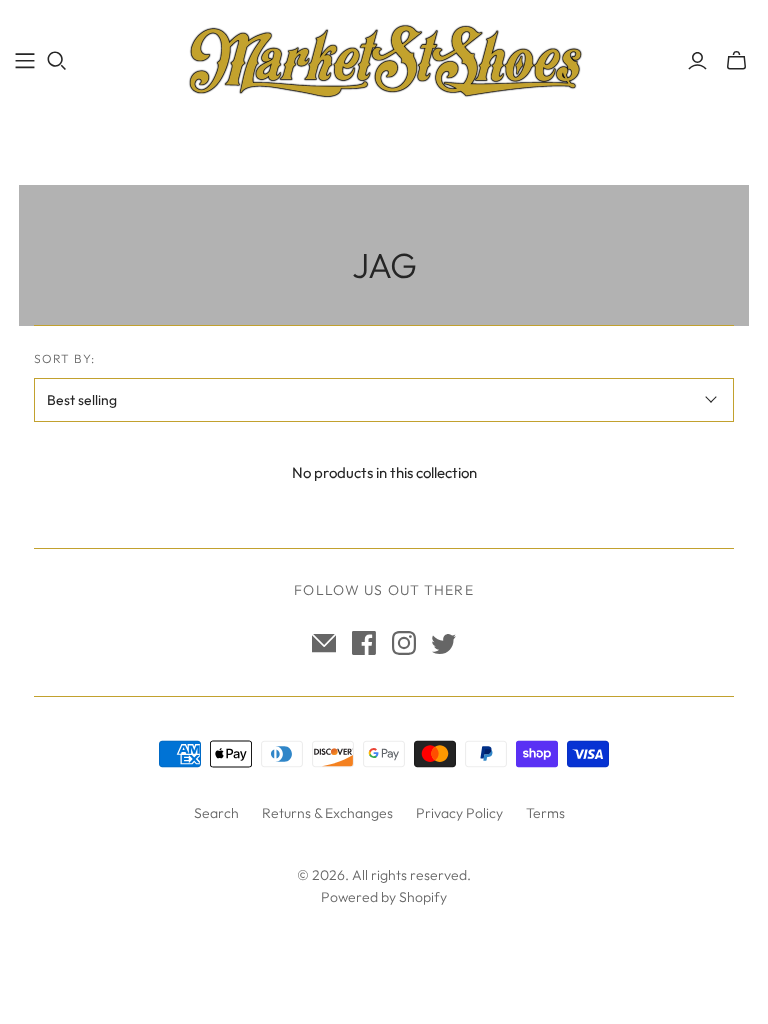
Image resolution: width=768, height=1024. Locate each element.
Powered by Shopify (384, 897)
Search (216, 813)
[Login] (697, 61)
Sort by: (64, 358)
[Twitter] (444, 643)
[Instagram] (404, 643)
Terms (545, 813)
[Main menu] (25, 61)
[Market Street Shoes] (384, 60)
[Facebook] (364, 643)
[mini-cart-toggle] (736, 61)
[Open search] (57, 61)
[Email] (324, 643)
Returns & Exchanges (327, 813)
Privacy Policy (459, 813)
